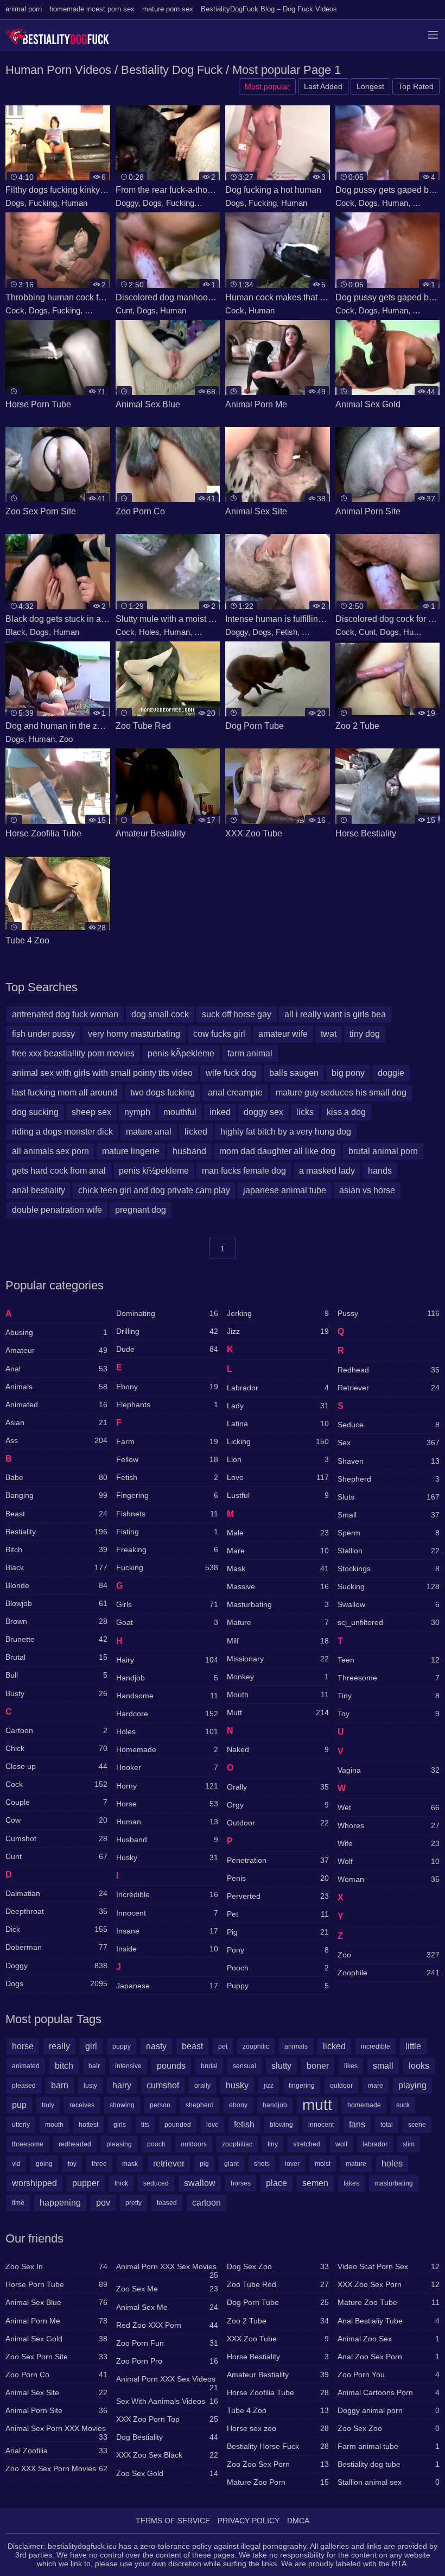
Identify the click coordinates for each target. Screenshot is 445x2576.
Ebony (167, 1387)
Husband (167, 1840)
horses (241, 2183)
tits (145, 2125)
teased (167, 2203)
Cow (56, 1820)
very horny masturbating (134, 1034)
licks (305, 1112)
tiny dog (365, 1034)
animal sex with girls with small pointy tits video (102, 1073)
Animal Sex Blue (56, 2302)
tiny (273, 2144)
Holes (149, 632)
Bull (56, 1675)
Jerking (278, 1313)
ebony (238, 2105)
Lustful (278, 1495)
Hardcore (167, 1714)
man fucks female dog (244, 1171)
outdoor (341, 2086)
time (18, 2203)
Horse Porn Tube (56, 2284)
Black (15, 632)
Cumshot (56, 1838)
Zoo (66, 739)
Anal (56, 1369)
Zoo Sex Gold (167, 2473)
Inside (167, 1949)
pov (103, 2203)
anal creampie (235, 1092)
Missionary (278, 1659)
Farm (167, 1441)
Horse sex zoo (278, 2428)
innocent (321, 2125)
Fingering (167, 1495)
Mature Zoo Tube (389, 2302)
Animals (56, 1387)
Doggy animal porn (389, 2410)
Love (278, 1477)
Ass (56, 1440)
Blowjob (56, 1603)
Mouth (278, 1695)
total (387, 2125)
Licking (278, 1441)
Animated (56, 1404)
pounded (178, 2125)
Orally (278, 1787)
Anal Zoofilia (56, 2451)
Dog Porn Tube (278, 2302)
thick (121, 2183)
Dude (167, 1349)
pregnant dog (141, 1210)
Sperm (389, 1533)
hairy (122, 2085)
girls (120, 2125)
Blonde (56, 1585)
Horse (167, 1804)
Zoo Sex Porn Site (56, 2357)
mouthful (180, 1112)
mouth (54, 2125)
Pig (278, 1932)
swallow (200, 2183)
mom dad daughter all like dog (277, 1151)
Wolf (389, 1861)
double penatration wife (57, 1210)
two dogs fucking (163, 1092)
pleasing (119, 2144)
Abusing (56, 1332)
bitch (64, 2066)
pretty (133, 2203)
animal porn (24, 9)
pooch (156, 2144)
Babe (56, 1477)
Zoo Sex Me (167, 2289)
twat (329, 1034)
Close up (56, 1766)
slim (409, 2144)
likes (351, 2066)
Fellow (167, 1459)
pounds (171, 2066)
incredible (376, 2046)
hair (94, 2066)
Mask (278, 1569)
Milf (278, 1641)
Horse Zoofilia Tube (278, 2392)
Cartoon (56, 1730)
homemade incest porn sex (92, 9)
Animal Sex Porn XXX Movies (56, 2430)
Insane (167, 1931)
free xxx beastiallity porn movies (73, 1053)
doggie (391, 1073)
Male (278, 1533)
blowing (281, 2125)
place (276, 2183)
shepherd (200, 2105)
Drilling (167, 1331)
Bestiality (56, 1532)
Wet (389, 1807)
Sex (389, 1443)
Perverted (278, 1896)
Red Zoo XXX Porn (167, 2325)
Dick (56, 1929)
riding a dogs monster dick (62, 1132)
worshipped (34, 2183)
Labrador (278, 1388)
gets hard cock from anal (59, 1171)
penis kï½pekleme (154, 1171)
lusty (90, 2086)
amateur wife (283, 1034)
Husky (167, 1857)
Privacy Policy (249, 2521)
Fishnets (167, 1514)
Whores (389, 1825)
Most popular (267, 86)
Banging (56, 1495)
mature (356, 2164)
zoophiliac (237, 2144)
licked (196, 1132)
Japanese (167, 1986)
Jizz (278, 1331)
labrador (375, 2144)
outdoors (194, 2144)
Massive (278, 1586)
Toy (389, 1714)
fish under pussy (43, 1034)
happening (60, 2203)
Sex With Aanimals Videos (167, 2401)
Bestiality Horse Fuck (278, 2446)
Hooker (167, 1767)
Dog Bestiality (167, 2437)
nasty (156, 2046)
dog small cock (160, 1014)
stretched (307, 2144)
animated (26, 2066)
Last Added (323, 86)
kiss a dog (346, 1112)
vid (16, 2164)
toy (72, 2164)
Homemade (167, 1749)
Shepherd (389, 1479)
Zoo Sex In (56, 2266)
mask (130, 2164)
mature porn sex (168, 9)
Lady (278, 1406)
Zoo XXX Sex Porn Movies (56, 2468)
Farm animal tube (389, 2446)
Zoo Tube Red (278, 2284)
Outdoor (278, 1823)
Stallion (389, 1551)
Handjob (167, 1678)
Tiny (389, 1696)
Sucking (389, 1586)
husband (189, 1151)
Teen (389, 1660)
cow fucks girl (219, 1034)
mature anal (149, 1132)
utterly (21, 2125)
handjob (275, 2105)
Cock (345, 203)
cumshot (163, 2085)
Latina (278, 1424)
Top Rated (416, 86)
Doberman (56, 1947)
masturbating (394, 2183)
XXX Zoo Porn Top (167, 2419)
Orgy (278, 1805)
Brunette (56, 1639)
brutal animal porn (383, 1151)
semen (315, 2183)
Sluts (203, 632)
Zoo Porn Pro (167, 2361)
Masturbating (278, 1604)
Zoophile (389, 1973)
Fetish (287, 632)
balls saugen (294, 1073)
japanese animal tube (285, 1190)
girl (91, 2046)
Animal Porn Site (56, 2410)
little (413, 2046)
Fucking (43, 203)
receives (82, 2105)
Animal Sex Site (56, 2392)
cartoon (206, 2203)
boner (318, 2066)
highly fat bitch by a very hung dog (286, 1132)
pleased (24, 2086)
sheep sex (91, 1112)
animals (296, 2046)
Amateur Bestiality (278, 2375)
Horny (209, 203)
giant (231, 2164)
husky (237, 2085)
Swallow (389, 1604)
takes (351, 2183)
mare (376, 2086)
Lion (278, 1459)
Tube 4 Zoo (278, 2410)
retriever (169, 2164)
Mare (278, 1551)
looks (419, 2066)
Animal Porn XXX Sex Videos (167, 2381)
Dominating (167, 1313)
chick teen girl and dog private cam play (154, 1190)
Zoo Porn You (389, 2375)
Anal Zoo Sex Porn (389, 2357)
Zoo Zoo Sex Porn (278, 2464)
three (99, 2164)
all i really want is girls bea (335, 1014)
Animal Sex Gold (56, 2339)
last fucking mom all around (65, 1092)
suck (403, 2105)
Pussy (424, 203)
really (59, 2046)
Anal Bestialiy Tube (389, 2321)
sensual (244, 2066)
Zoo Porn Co (56, 2375)
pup (19, 2105)
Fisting (167, 1532)
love (212, 2125)
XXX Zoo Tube (278, 2339)
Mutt (278, 1712)
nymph (137, 1112)
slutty (281, 2066)
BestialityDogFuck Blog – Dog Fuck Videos (269, 9)
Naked (278, 1749)
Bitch (56, 1550)
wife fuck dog (231, 1073)
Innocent (167, 1913)
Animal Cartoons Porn (389, 2392)
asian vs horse (367, 1190)
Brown (56, 1621)
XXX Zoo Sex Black (167, 2455)
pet (223, 2046)
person (160, 2105)
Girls (167, 1604)
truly (48, 2105)
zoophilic (256, 2046)
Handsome (167, 1696)
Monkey (278, 1677)
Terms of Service (173, 2521)
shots (262, 2164)
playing (412, 2085)
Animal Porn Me (56, 2321)
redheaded (75, 2144)
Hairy (167, 1660)
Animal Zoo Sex (389, 2339)
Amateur (56, 1350)
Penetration (278, 1860)
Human (74, 203)
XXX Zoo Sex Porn (389, 2284)
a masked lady (327, 1171)
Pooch (278, 1968)
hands (380, 1171)
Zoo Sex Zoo (389, 2428)
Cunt (124, 310)
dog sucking (35, 1112)
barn (60, 2085)
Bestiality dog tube (389, 2464)
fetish (244, 2124)
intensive (128, 2066)
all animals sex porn (50, 1151)
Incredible (167, 1894)
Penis (278, 1878)
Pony (278, 1950)
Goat (167, 1622)
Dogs (15, 203)
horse (23, 2046)
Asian (56, 1422)
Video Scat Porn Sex (389, 2266)
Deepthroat (56, 1911)
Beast (56, 1514)
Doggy (127, 203)
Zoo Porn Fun (167, 2343)
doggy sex (263, 1112)
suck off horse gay (237, 1014)
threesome (28, 2144)
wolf (341, 2144)
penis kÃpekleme (181, 1053)
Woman (389, 1879)
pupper (86, 2183)
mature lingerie (131, 1151)
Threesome (389, 1678)
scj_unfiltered (389, 1622)
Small (389, 1515)
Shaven (389, 1461)
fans (357, 2124)
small (383, 2066)
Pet (278, 1914)
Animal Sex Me (167, 2307)
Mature (278, 1622)
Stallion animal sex (389, 2482)
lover (292, 2164)
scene (417, 2125)
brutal (209, 2066)
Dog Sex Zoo (278, 2266)
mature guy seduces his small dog (341, 1092)
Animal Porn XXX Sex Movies (167, 2269)
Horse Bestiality (278, 2357)
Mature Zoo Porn (278, 2482)
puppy (122, 2046)
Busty (56, 1693)
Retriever (389, 1388)
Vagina (389, 1770)
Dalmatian (56, 1893)
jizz (269, 2086)
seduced (156, 2183)
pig (204, 2164)
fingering (302, 2086)
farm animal (250, 1053)
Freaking (167, 1550)
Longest (370, 86)
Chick (56, 1748)
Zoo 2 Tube (278, 2321)
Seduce (389, 1425)
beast (192, 2046)
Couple (56, 1802)
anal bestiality (39, 1190)
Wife (389, 1843)
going (44, 2164)
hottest (88, 2125)
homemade (364, 2105)
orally (202, 2086)
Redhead (389, 1370)
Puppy (278, 1986)
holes (392, 2164)
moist (323, 2164)
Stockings (389, 1569)
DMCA (298, 2521)
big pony (348, 1073)
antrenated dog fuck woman (65, 1014)
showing (122, 2105)
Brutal (56, 1657)
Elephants (167, 1404)
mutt (317, 2105)
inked (220, 1112)
